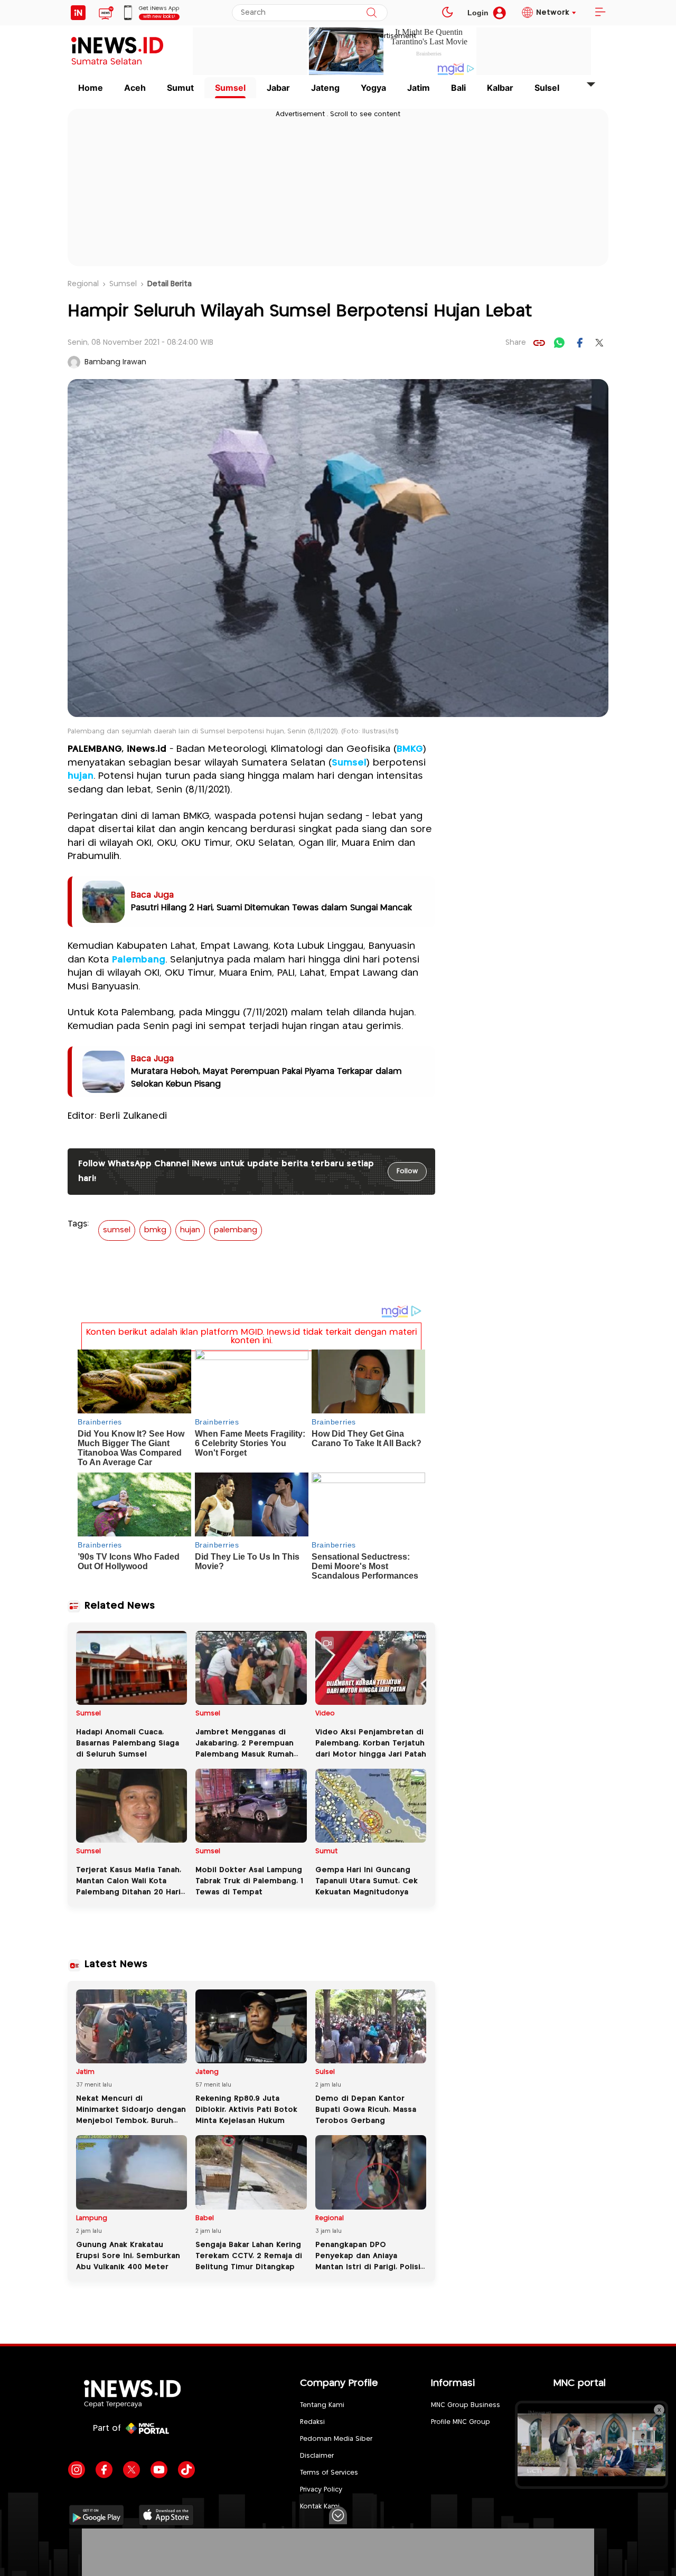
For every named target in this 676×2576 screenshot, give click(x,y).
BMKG (410, 749)
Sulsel (547, 88)
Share (516, 343)
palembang (236, 1230)
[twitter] (599, 343)
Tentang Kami (322, 2405)
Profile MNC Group (461, 2422)
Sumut (180, 88)
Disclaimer (317, 2456)
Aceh (135, 88)
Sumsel (230, 88)
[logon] (78, 13)
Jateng (325, 88)
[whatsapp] (559, 343)
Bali (458, 88)
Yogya (373, 88)
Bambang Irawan (115, 362)
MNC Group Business (466, 2405)
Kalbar (500, 88)
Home (91, 88)
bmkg (155, 1230)
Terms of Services (329, 2473)
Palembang (139, 960)
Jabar (278, 88)
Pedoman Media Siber (336, 2439)
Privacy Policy (321, 2490)
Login (478, 13)
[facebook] (579, 343)
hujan (81, 776)
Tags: (78, 1224)
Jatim (419, 88)
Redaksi (312, 2422)
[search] (372, 13)
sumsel (117, 1230)
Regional (83, 284)
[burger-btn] (600, 13)
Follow (407, 1171)
